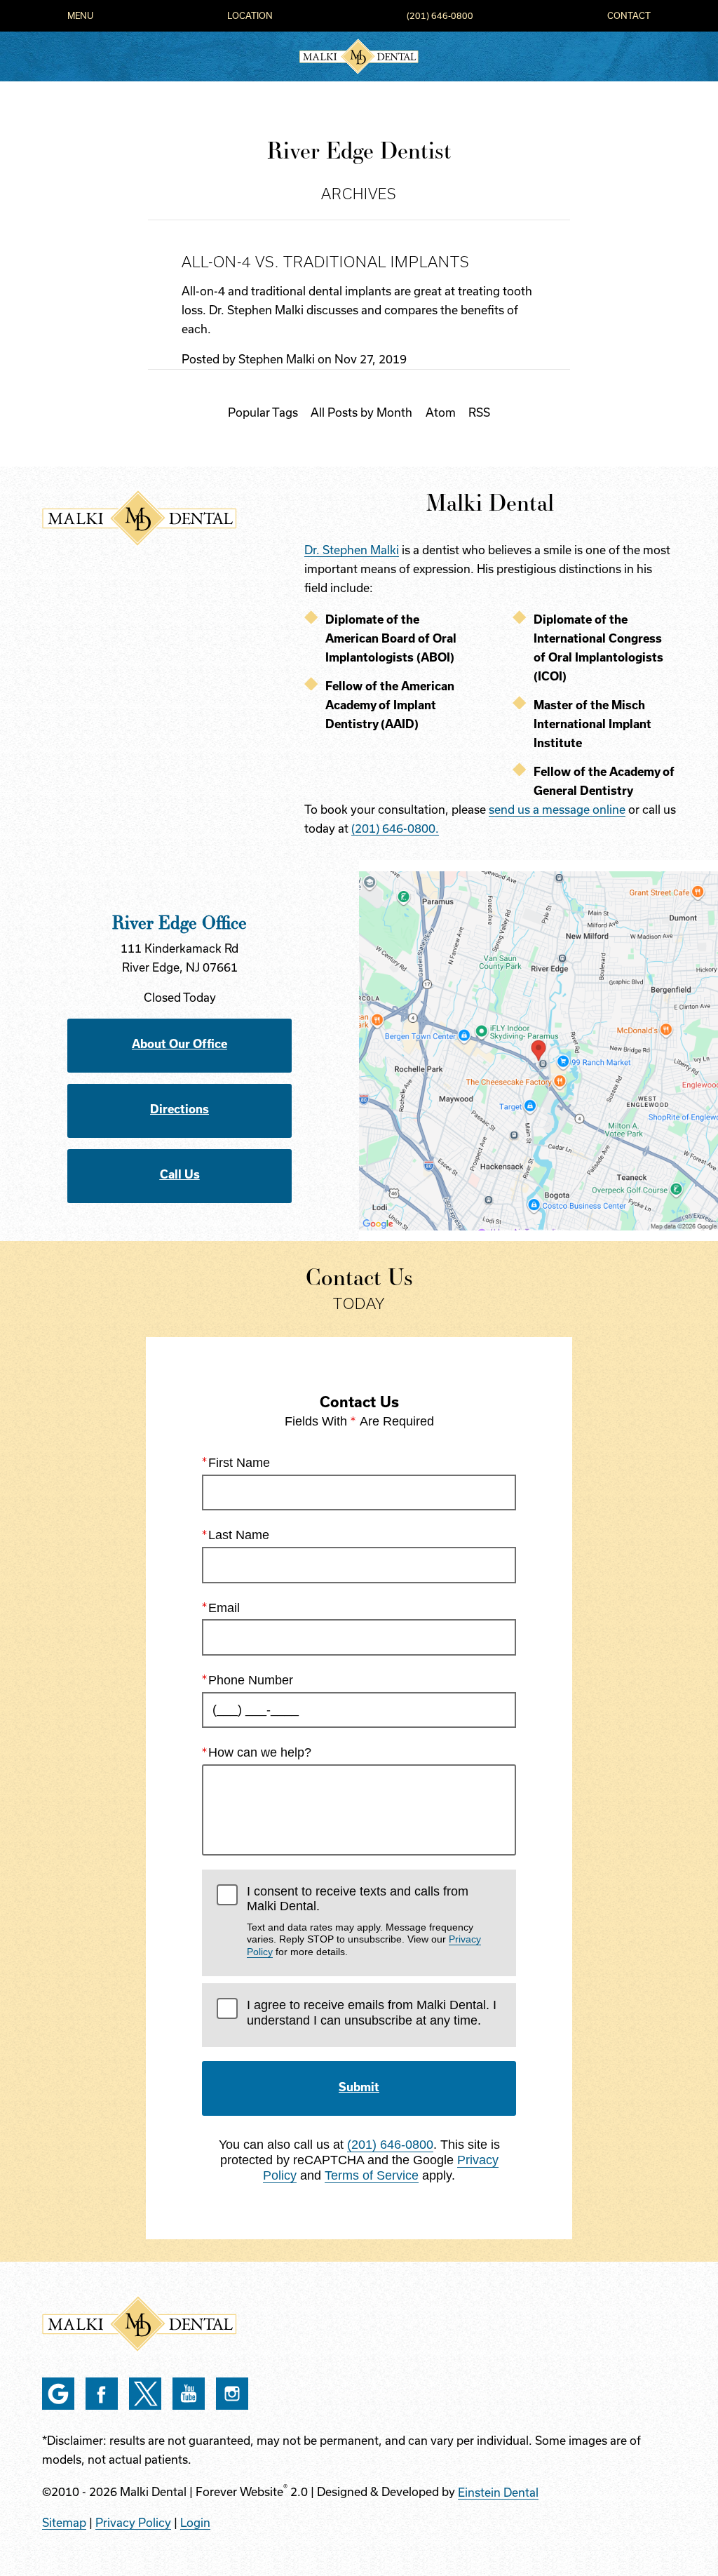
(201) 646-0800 (440, 16)
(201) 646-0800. (395, 829)
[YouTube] (189, 2394)
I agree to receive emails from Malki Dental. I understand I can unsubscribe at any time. (372, 2013)
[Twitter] (145, 2394)
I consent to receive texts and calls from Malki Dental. (364, 1921)
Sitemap (64, 2523)
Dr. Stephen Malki (352, 550)
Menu (80, 16)
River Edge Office (179, 922)
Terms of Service (372, 2175)
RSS (479, 412)
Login (195, 2523)
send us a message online (557, 810)
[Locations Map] (538, 1049)
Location (250, 16)
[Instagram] (232, 2394)
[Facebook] (102, 2394)
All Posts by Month (361, 412)
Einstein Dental (498, 2493)
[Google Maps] (58, 2394)
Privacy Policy (133, 2523)
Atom (441, 412)
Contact (629, 16)
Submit (359, 2087)
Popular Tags (263, 412)
